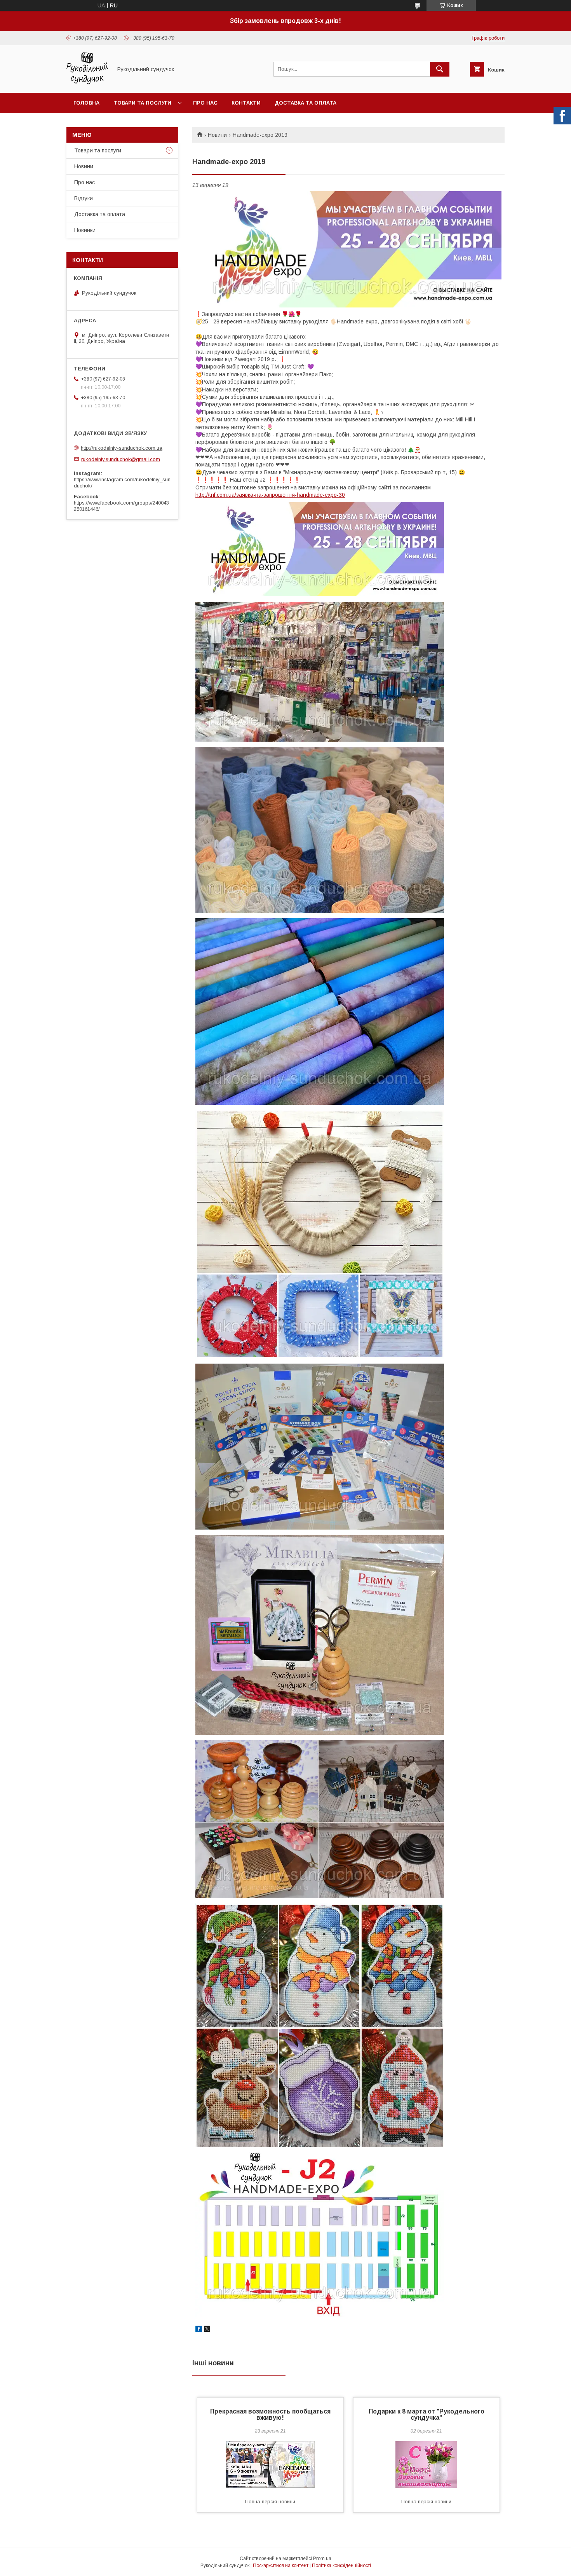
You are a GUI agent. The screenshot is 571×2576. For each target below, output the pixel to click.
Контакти (246, 103)
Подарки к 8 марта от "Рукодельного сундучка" (427, 2414)
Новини (217, 135)
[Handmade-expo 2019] (348, 249)
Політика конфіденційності (341, 2566)
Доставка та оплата (306, 103)
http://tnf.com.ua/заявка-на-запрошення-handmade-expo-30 (270, 495)
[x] (207, 2330)
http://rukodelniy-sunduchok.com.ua (122, 448)
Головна (86, 103)
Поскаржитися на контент (281, 2566)
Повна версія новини (270, 2502)
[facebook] (199, 2330)
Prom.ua (322, 2559)
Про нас (205, 103)
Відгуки (84, 198)
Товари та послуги (142, 103)
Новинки (85, 230)
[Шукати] (440, 69)
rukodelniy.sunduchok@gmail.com (121, 459)
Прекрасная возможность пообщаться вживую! (270, 2414)
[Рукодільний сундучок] (87, 83)
